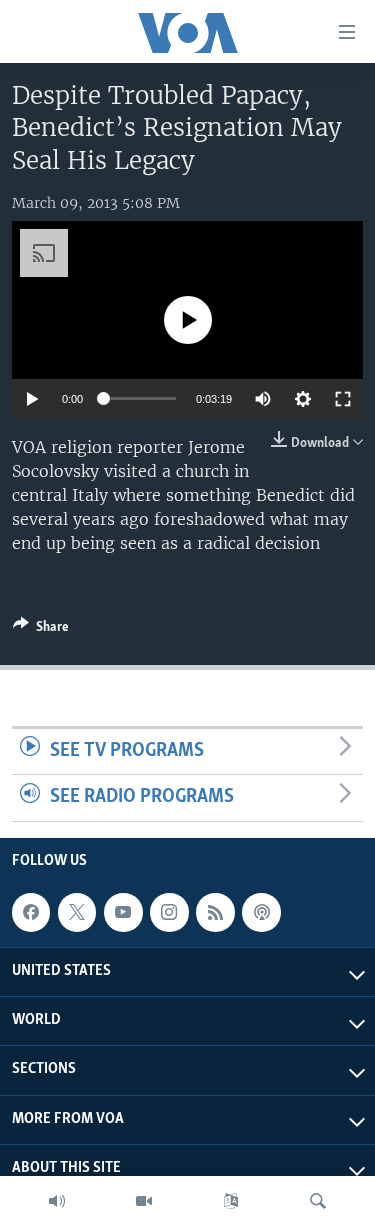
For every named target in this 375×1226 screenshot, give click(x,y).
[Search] (318, 1201)
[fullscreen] (343, 399)
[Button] (41, 630)
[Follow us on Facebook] (31, 912)
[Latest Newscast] (57, 1201)
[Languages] (231, 1201)
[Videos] (144, 1201)
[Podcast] (261, 912)
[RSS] (215, 912)
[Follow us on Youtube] (123, 912)
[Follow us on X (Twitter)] (77, 912)
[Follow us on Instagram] (169, 912)
